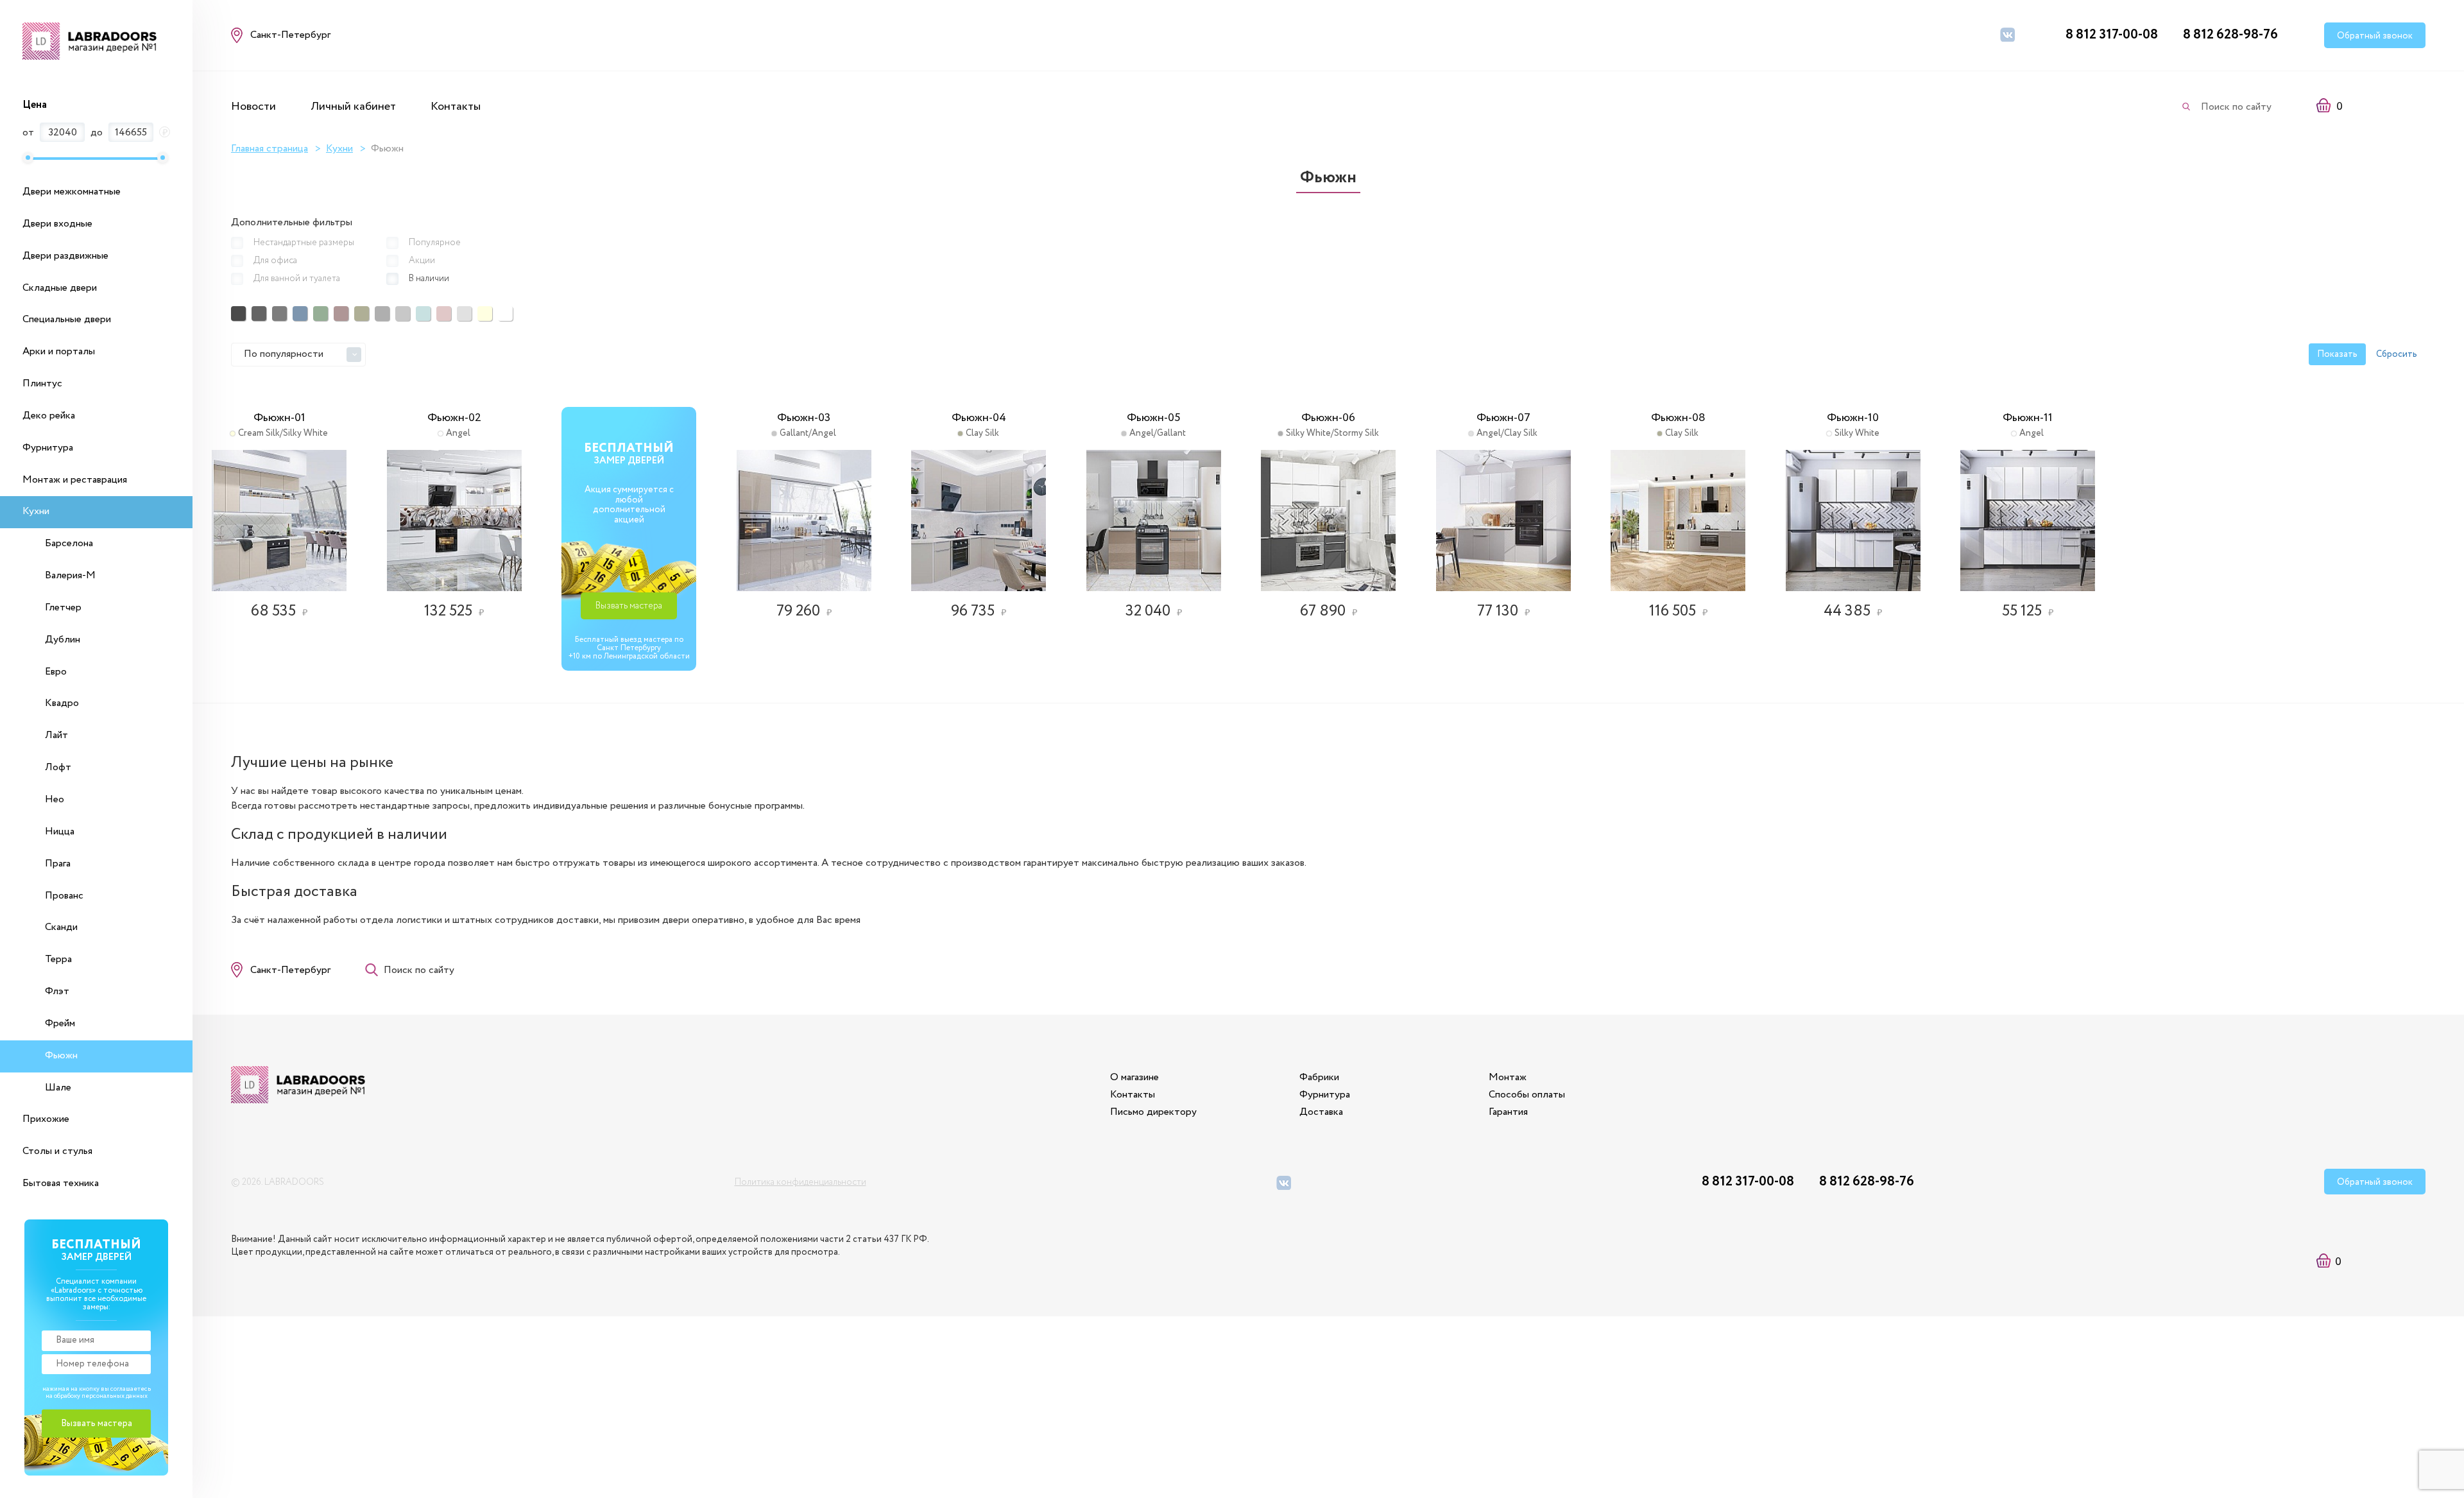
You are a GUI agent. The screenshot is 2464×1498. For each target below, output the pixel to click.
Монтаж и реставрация (75, 480)
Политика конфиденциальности (800, 1182)
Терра (58, 959)
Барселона (69, 543)
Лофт (58, 767)
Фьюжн (61, 1055)
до (97, 133)
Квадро (62, 703)
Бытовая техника (61, 1183)
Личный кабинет (353, 107)
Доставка (1321, 1112)
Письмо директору (1153, 1112)
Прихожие (46, 1119)
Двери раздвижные (65, 256)
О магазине (1134, 1077)
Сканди (61, 927)
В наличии (429, 279)
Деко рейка (49, 416)
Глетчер (63, 607)
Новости (253, 107)
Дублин (63, 640)
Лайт (56, 735)
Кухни (36, 511)
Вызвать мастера (629, 606)
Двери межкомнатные (72, 192)
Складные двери (60, 288)
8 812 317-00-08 (2112, 35)
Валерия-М (70, 575)
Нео (55, 799)
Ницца (60, 831)
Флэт (57, 991)
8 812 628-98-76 (2230, 35)
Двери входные (57, 224)
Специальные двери (67, 319)
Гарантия (1508, 1112)
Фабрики (1319, 1077)
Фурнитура (48, 448)
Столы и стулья (57, 1151)
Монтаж (1508, 1077)
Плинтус (42, 383)
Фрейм (60, 1023)
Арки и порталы (59, 351)
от (28, 133)
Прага (58, 864)
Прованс (64, 896)
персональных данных (115, 1396)
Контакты (456, 107)
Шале (58, 1088)
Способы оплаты (1527, 1095)
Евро (56, 672)
